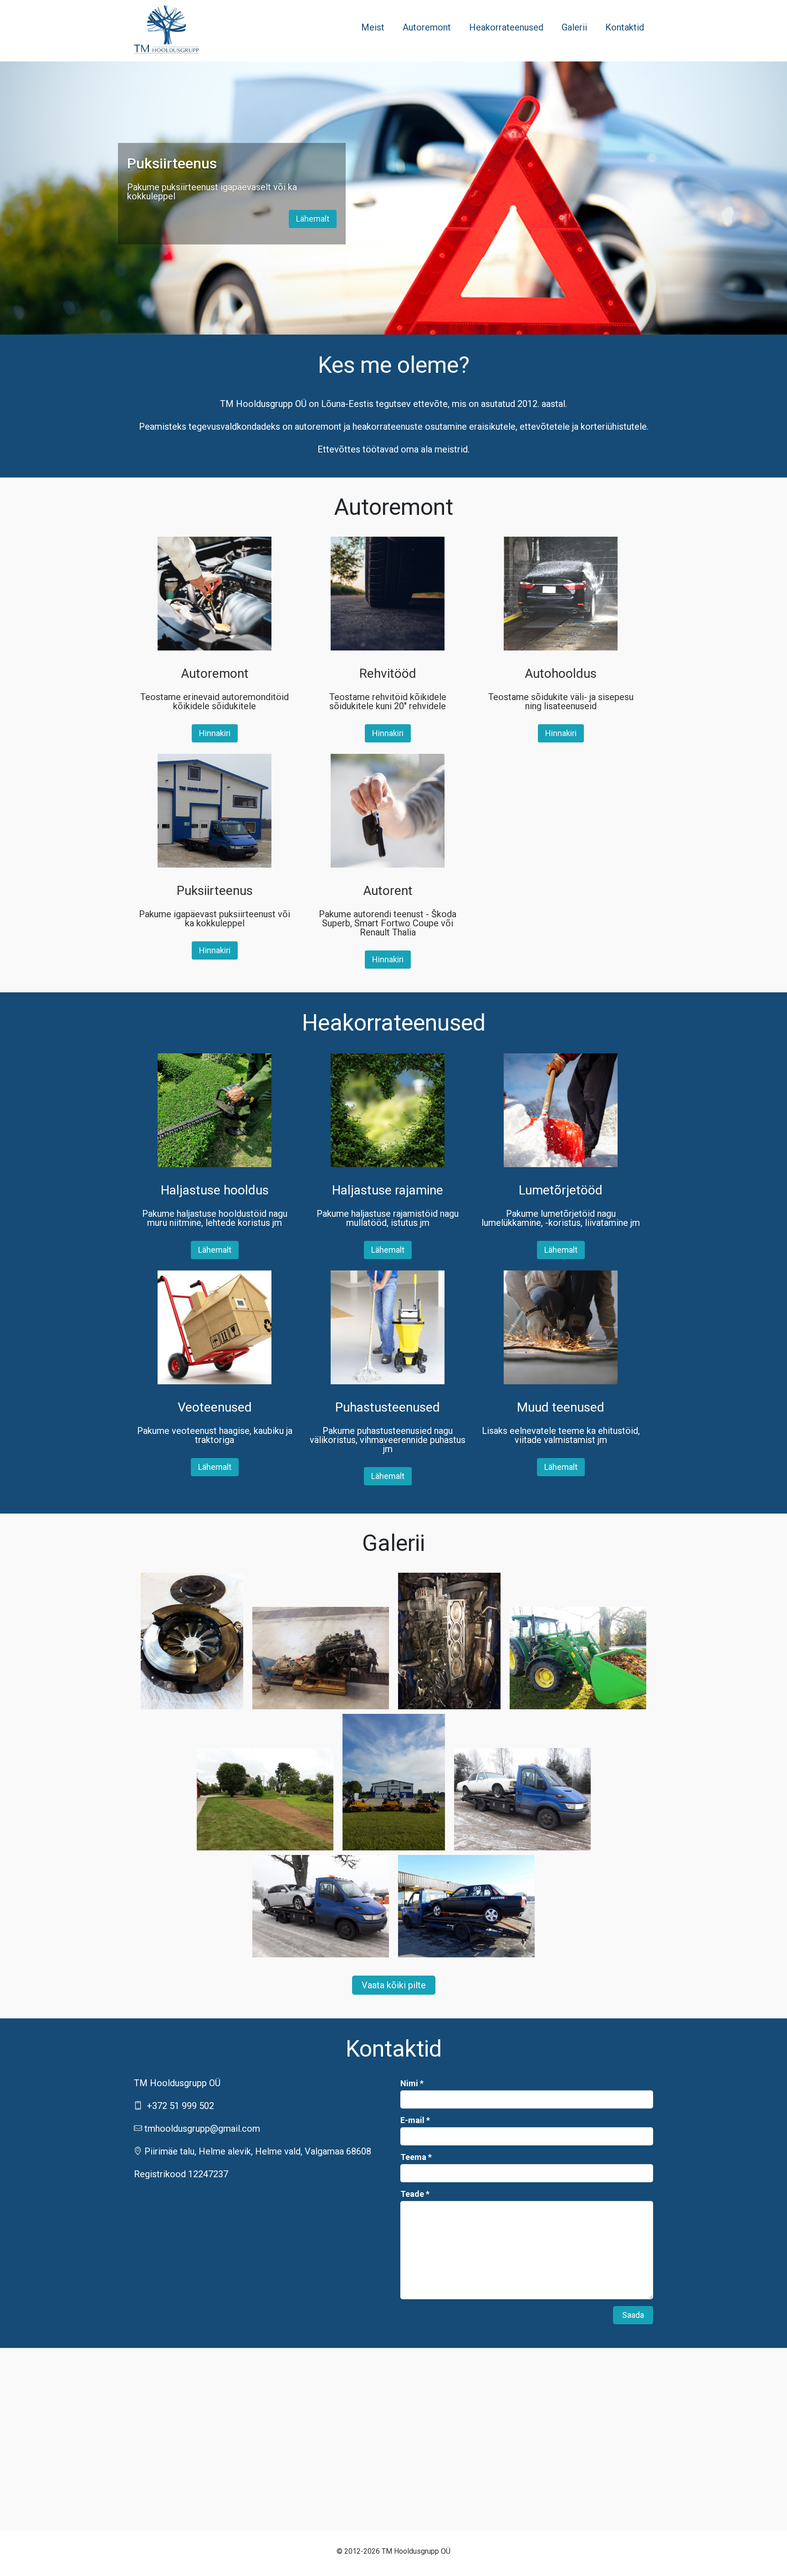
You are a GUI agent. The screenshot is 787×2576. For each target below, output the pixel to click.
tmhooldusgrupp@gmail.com (202, 2129)
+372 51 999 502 (180, 2106)
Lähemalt (313, 219)
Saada (633, 2315)
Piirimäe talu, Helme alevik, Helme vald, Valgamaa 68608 (258, 2151)
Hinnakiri (215, 733)
